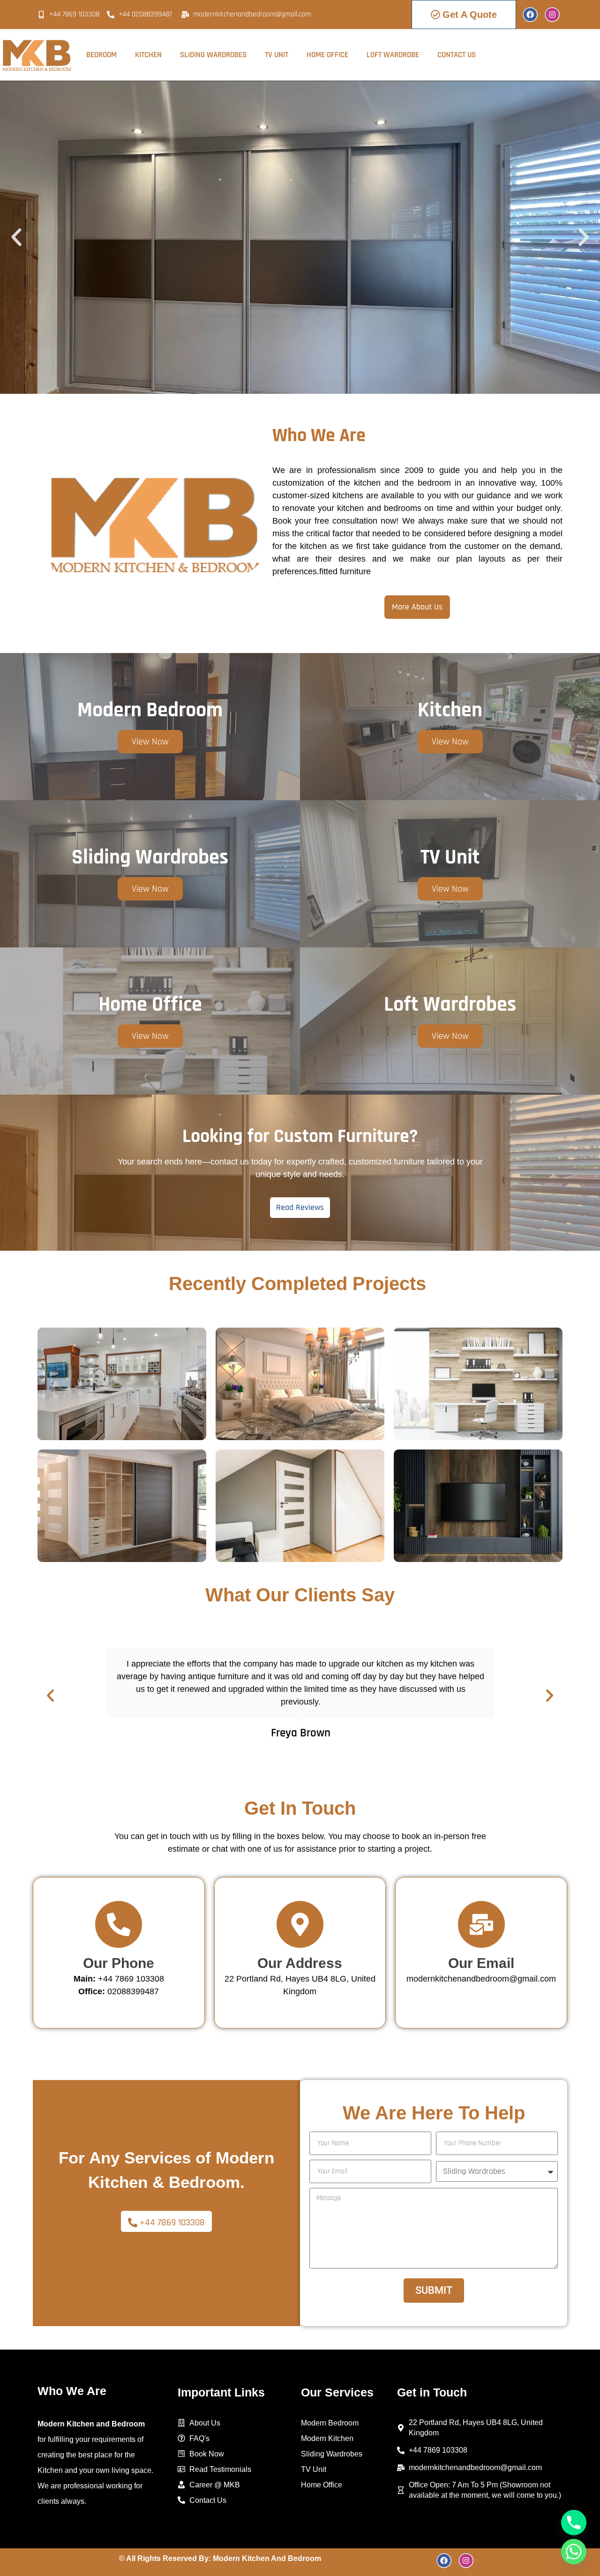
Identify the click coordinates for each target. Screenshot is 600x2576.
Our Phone (119, 1963)
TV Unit (277, 55)
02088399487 (133, 1991)
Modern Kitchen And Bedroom (267, 2558)
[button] (16, 237)
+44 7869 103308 (119, 1979)
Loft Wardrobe (393, 55)
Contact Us (457, 55)
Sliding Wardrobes (213, 55)
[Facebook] (530, 15)
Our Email (481, 1963)
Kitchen (148, 55)
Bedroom (101, 55)
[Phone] (574, 2523)
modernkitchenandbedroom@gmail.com (481, 1979)
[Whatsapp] (574, 2552)
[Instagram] (552, 15)
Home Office (327, 55)
